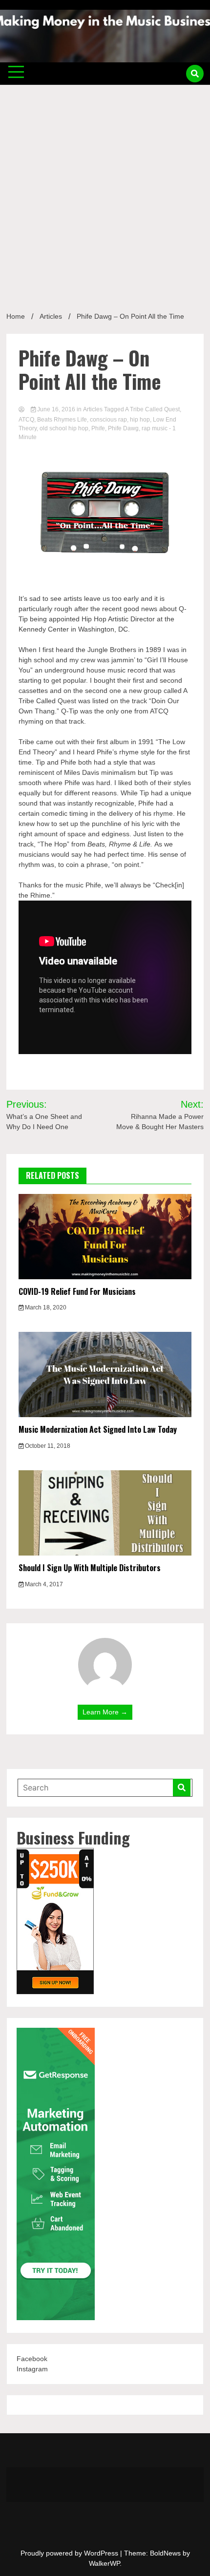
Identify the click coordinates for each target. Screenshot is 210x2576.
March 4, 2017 (43, 1584)
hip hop (140, 420)
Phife (98, 428)
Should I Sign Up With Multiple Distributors (90, 1568)
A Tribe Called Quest (152, 409)
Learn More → (105, 1712)
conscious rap (108, 420)
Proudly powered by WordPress (70, 2553)
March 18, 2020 (45, 1307)
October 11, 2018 (47, 1446)
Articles (93, 409)
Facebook (32, 2359)
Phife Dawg (123, 428)
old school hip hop (64, 428)
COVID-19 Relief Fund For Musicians (77, 1291)
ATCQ (26, 420)
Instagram (32, 2369)
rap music (155, 428)
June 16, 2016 (56, 409)
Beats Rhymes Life (62, 420)
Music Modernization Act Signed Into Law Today (98, 1429)
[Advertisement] (105, 194)
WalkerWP (104, 2563)
